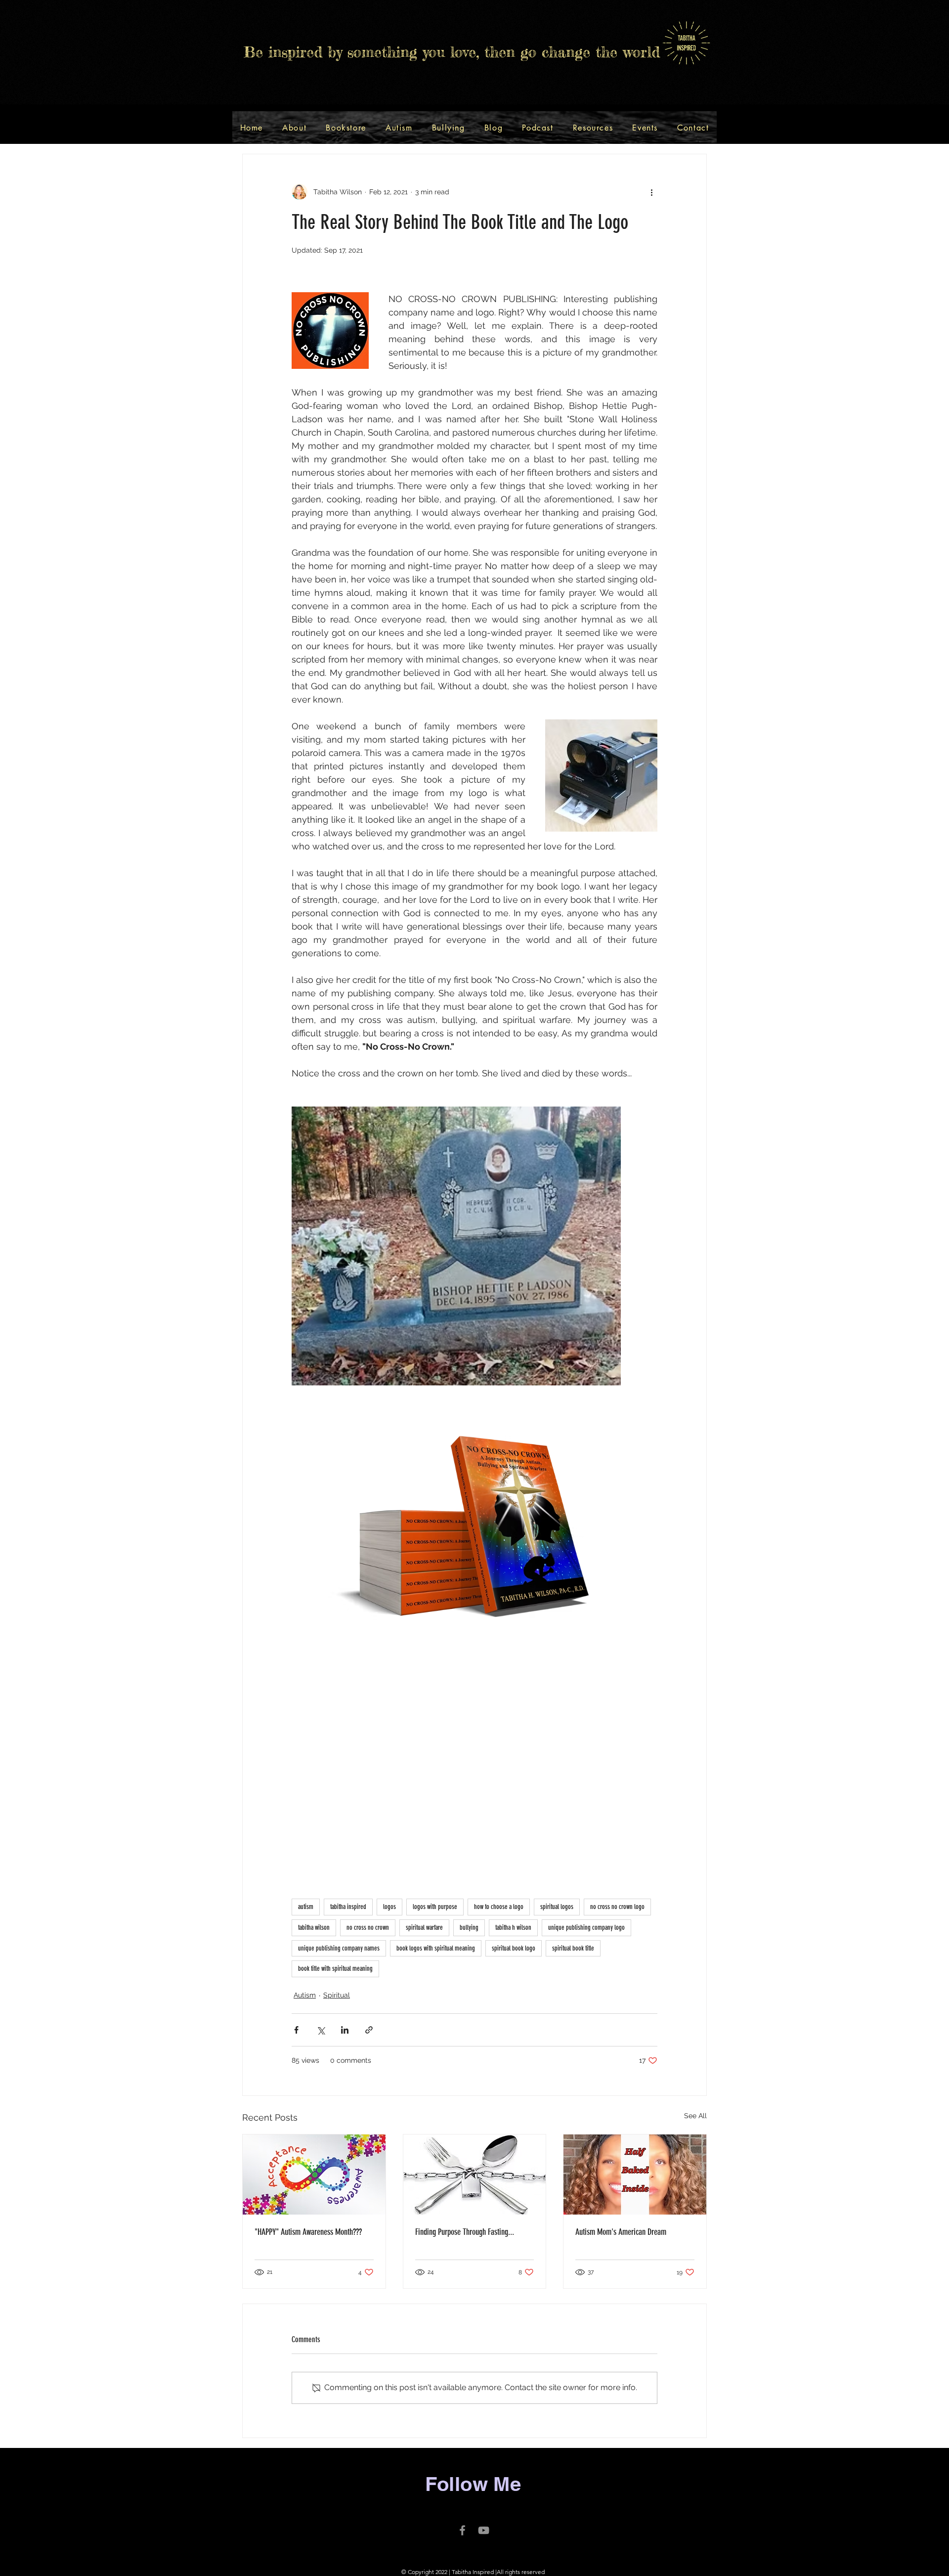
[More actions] (651, 192)
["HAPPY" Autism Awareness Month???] (314, 2175)
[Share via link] (369, 2030)
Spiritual (337, 1995)
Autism (305, 1995)
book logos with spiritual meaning (436, 1948)
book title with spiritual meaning (335, 1969)
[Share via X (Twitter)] (321, 2030)
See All (695, 2116)
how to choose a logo (499, 1907)
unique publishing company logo (586, 1928)
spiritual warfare (424, 1928)
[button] (346, 128)
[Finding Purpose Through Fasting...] (475, 2175)
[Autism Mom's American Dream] (635, 2175)
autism (306, 1907)
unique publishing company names (339, 1948)
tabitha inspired (348, 1907)
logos (389, 1907)
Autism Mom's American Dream (621, 2232)
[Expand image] (456, 1246)
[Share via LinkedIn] (345, 2030)
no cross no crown (368, 1928)
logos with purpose (435, 1907)
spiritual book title (573, 1948)
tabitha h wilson (513, 1928)
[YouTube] (484, 2530)
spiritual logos (557, 1907)
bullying (469, 1928)
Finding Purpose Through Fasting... (465, 2232)
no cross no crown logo (617, 1907)
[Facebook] (462, 2530)
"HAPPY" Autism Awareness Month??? (308, 2232)
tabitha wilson (314, 1928)
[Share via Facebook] (296, 2030)
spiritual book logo (514, 1948)
